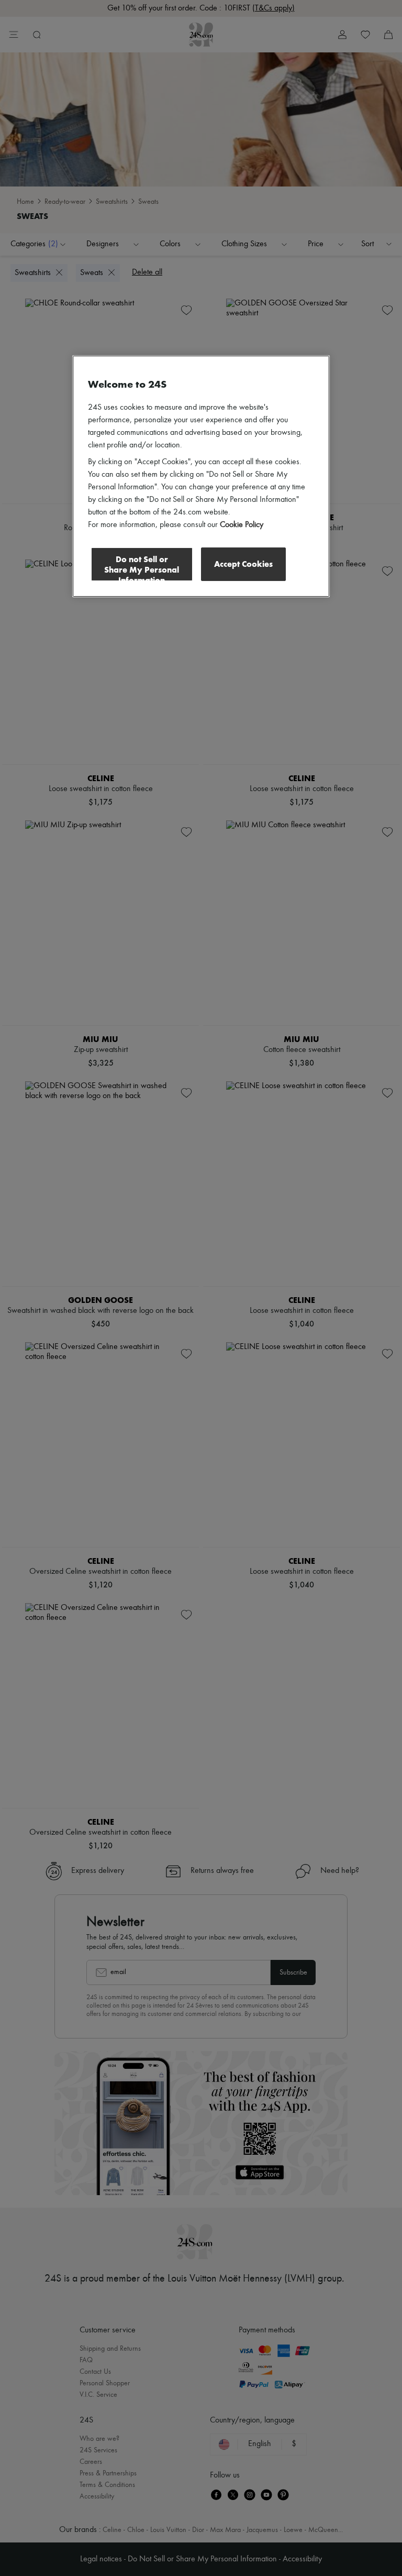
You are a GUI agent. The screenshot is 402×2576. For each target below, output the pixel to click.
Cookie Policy (242, 524)
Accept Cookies (243, 563)
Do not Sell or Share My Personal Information (142, 567)
